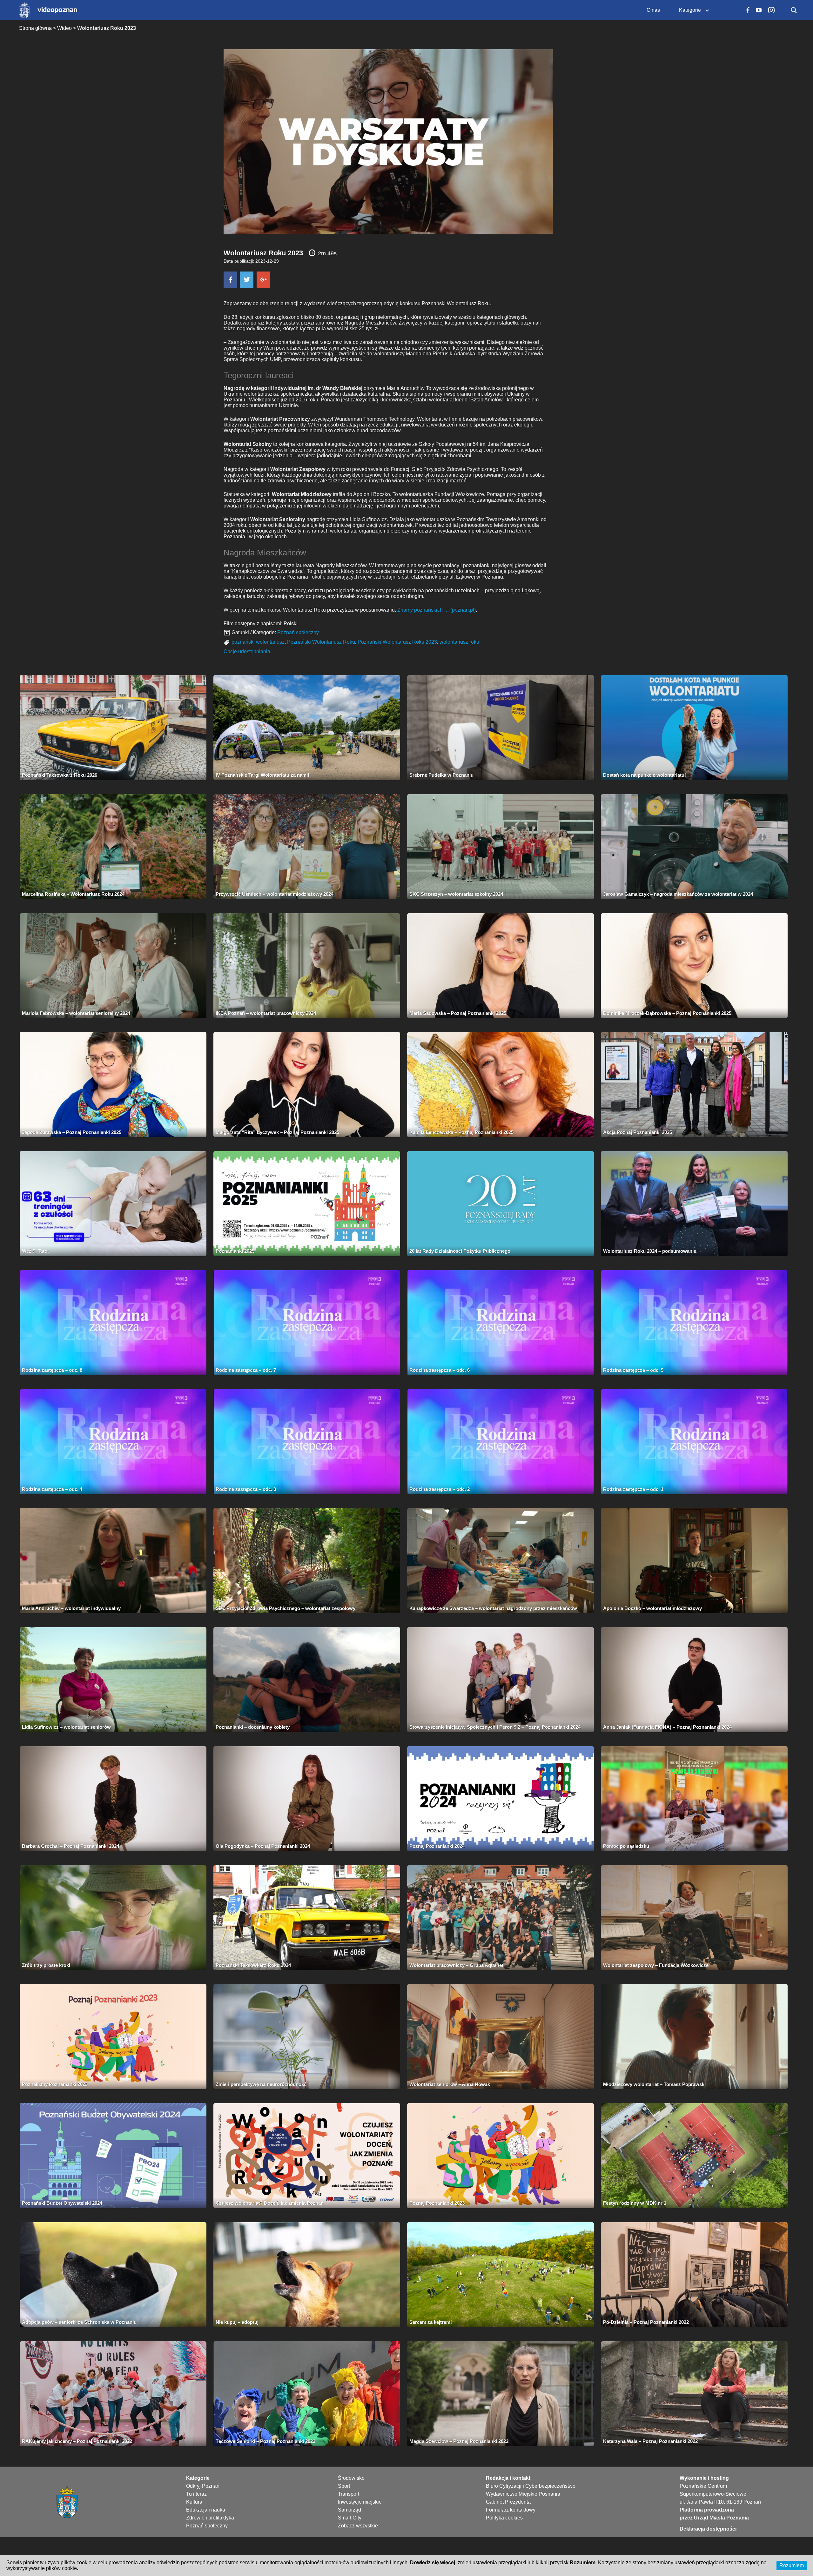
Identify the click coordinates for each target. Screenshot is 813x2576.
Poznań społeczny (298, 632)
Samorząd (349, 2510)
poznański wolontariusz (258, 642)
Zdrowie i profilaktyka (210, 2518)
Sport (344, 2486)
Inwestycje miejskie (360, 2502)
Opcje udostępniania (247, 651)
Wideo (64, 28)
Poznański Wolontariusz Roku (321, 642)
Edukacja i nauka (206, 2510)
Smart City (350, 2518)
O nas (653, 10)
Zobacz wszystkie (358, 2526)
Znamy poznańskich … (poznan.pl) (437, 610)
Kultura (194, 2502)
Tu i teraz (196, 2494)
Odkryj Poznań (203, 2486)
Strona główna (35, 28)
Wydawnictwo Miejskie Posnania (523, 2494)
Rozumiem (792, 2565)
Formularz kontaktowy (511, 2510)
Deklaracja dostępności (708, 2529)
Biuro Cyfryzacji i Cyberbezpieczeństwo (531, 2486)
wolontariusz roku (459, 642)
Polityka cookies (504, 2518)
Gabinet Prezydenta (508, 2502)
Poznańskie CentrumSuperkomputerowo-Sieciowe (713, 2490)
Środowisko (351, 2478)
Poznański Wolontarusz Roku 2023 (397, 642)
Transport (349, 2494)
